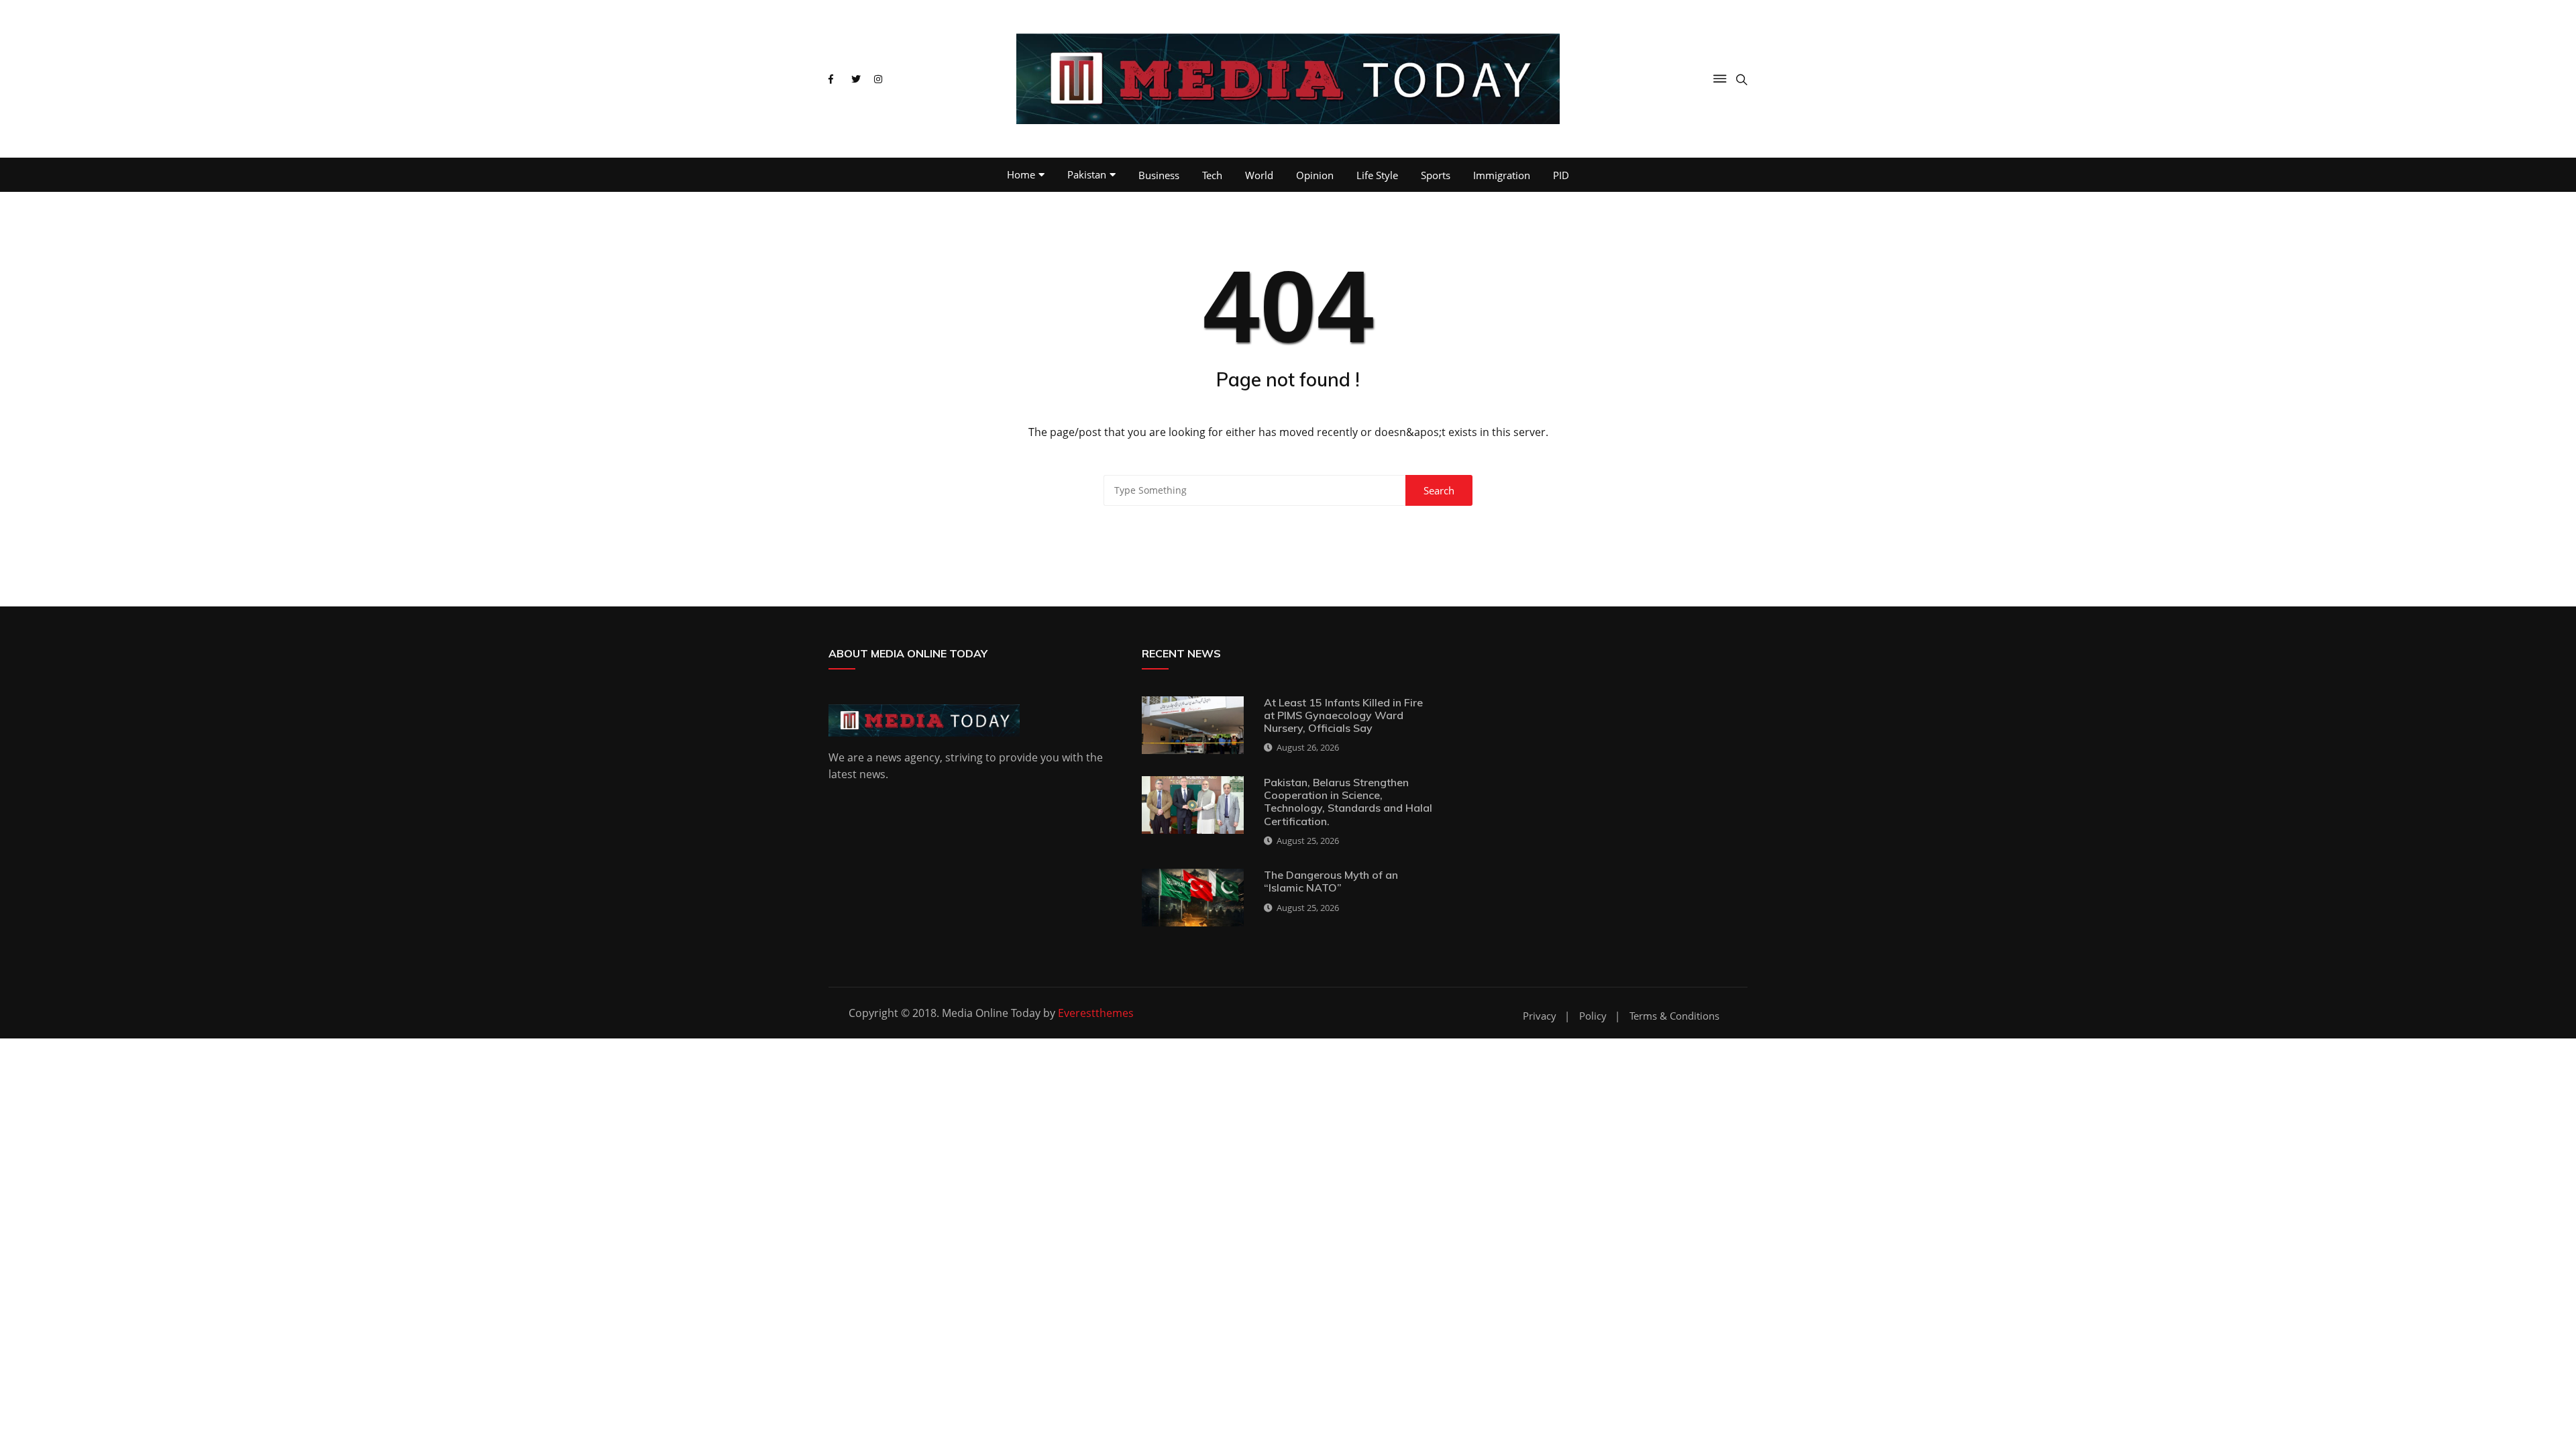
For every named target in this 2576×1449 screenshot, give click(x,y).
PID (1561, 175)
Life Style (1377, 175)
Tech (1212, 175)
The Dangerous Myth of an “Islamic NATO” (1331, 881)
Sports (1436, 175)
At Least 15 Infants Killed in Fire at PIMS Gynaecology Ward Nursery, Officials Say (1343, 715)
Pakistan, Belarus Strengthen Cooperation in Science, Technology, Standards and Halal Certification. (1348, 802)
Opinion (1315, 175)
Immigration (1502, 175)
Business (1159, 175)
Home (1021, 174)
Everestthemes (1096, 1013)
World (1259, 175)
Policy (1593, 1016)
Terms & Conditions (1674, 1016)
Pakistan (1087, 174)
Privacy (1540, 1016)
